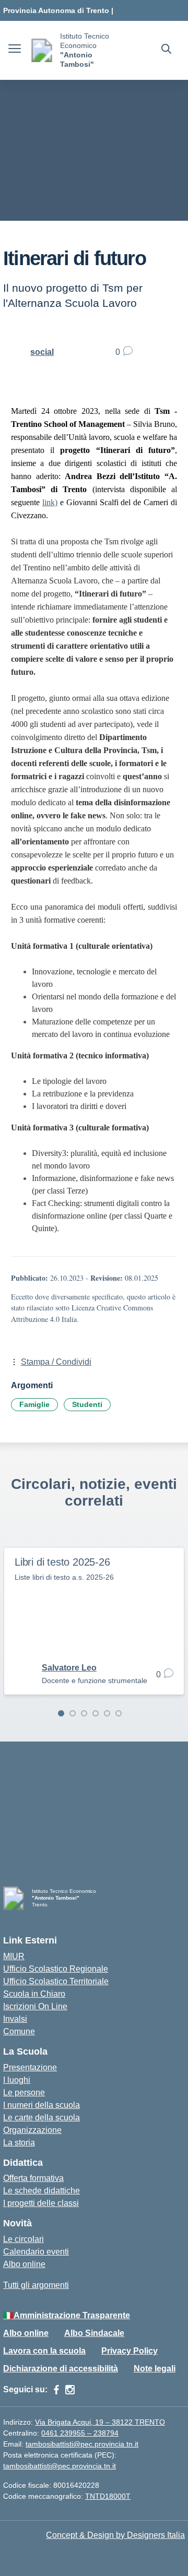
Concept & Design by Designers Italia (115, 2535)
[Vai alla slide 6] (119, 1713)
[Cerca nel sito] (166, 50)
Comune (19, 2031)
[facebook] (56, 2390)
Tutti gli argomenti (36, 2285)
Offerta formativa (33, 2178)
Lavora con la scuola (44, 2351)
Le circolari (23, 2239)
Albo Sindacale (94, 2333)
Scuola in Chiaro (34, 1994)
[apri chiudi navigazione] (15, 50)
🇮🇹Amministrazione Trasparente (67, 2315)
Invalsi (15, 2019)
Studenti (87, 1404)
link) (50, 502)
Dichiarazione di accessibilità (61, 2369)
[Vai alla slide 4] (96, 1713)
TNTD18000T (108, 2496)
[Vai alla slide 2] (73, 1713)
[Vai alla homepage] (42, 50)
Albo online (24, 2264)
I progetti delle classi (41, 2203)
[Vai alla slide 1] (61, 1713)
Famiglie (34, 1404)
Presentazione (30, 2067)
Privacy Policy (130, 2351)
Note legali (155, 2369)
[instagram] (70, 2390)
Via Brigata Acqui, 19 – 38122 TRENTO (100, 2422)
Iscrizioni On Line (35, 2006)
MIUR (14, 1956)
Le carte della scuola (42, 2118)
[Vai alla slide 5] (107, 1713)
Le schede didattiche (42, 2191)
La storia (19, 2143)
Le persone (24, 2092)
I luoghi (17, 2080)
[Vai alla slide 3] (84, 1713)
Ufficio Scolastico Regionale (56, 1969)
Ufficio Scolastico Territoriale (56, 1981)
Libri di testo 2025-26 (62, 1562)
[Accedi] (6, 2300)
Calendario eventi (36, 2252)
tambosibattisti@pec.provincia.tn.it (82, 2444)
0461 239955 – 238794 (80, 2433)
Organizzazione (32, 2130)
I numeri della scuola (42, 2105)
